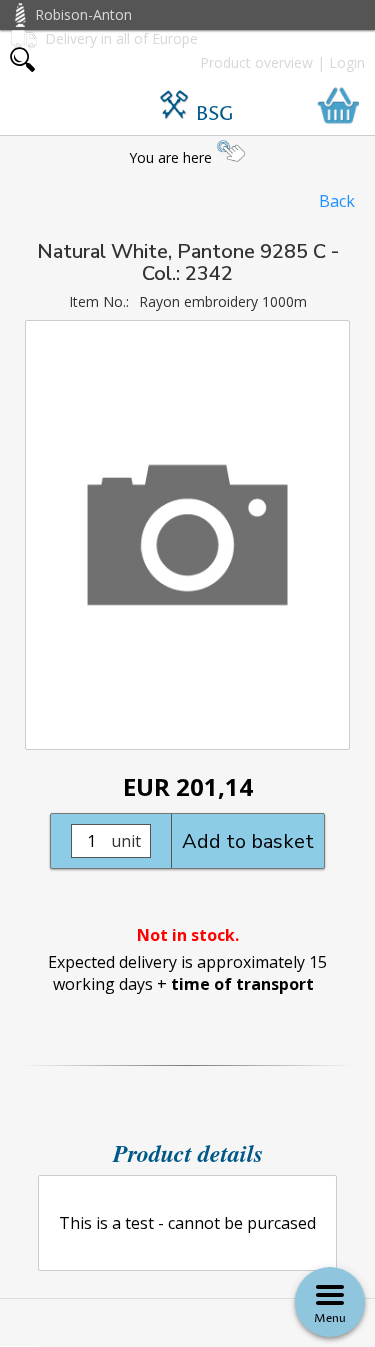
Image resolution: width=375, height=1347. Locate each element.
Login (347, 62)
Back (337, 201)
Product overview (256, 62)
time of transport (242, 984)
